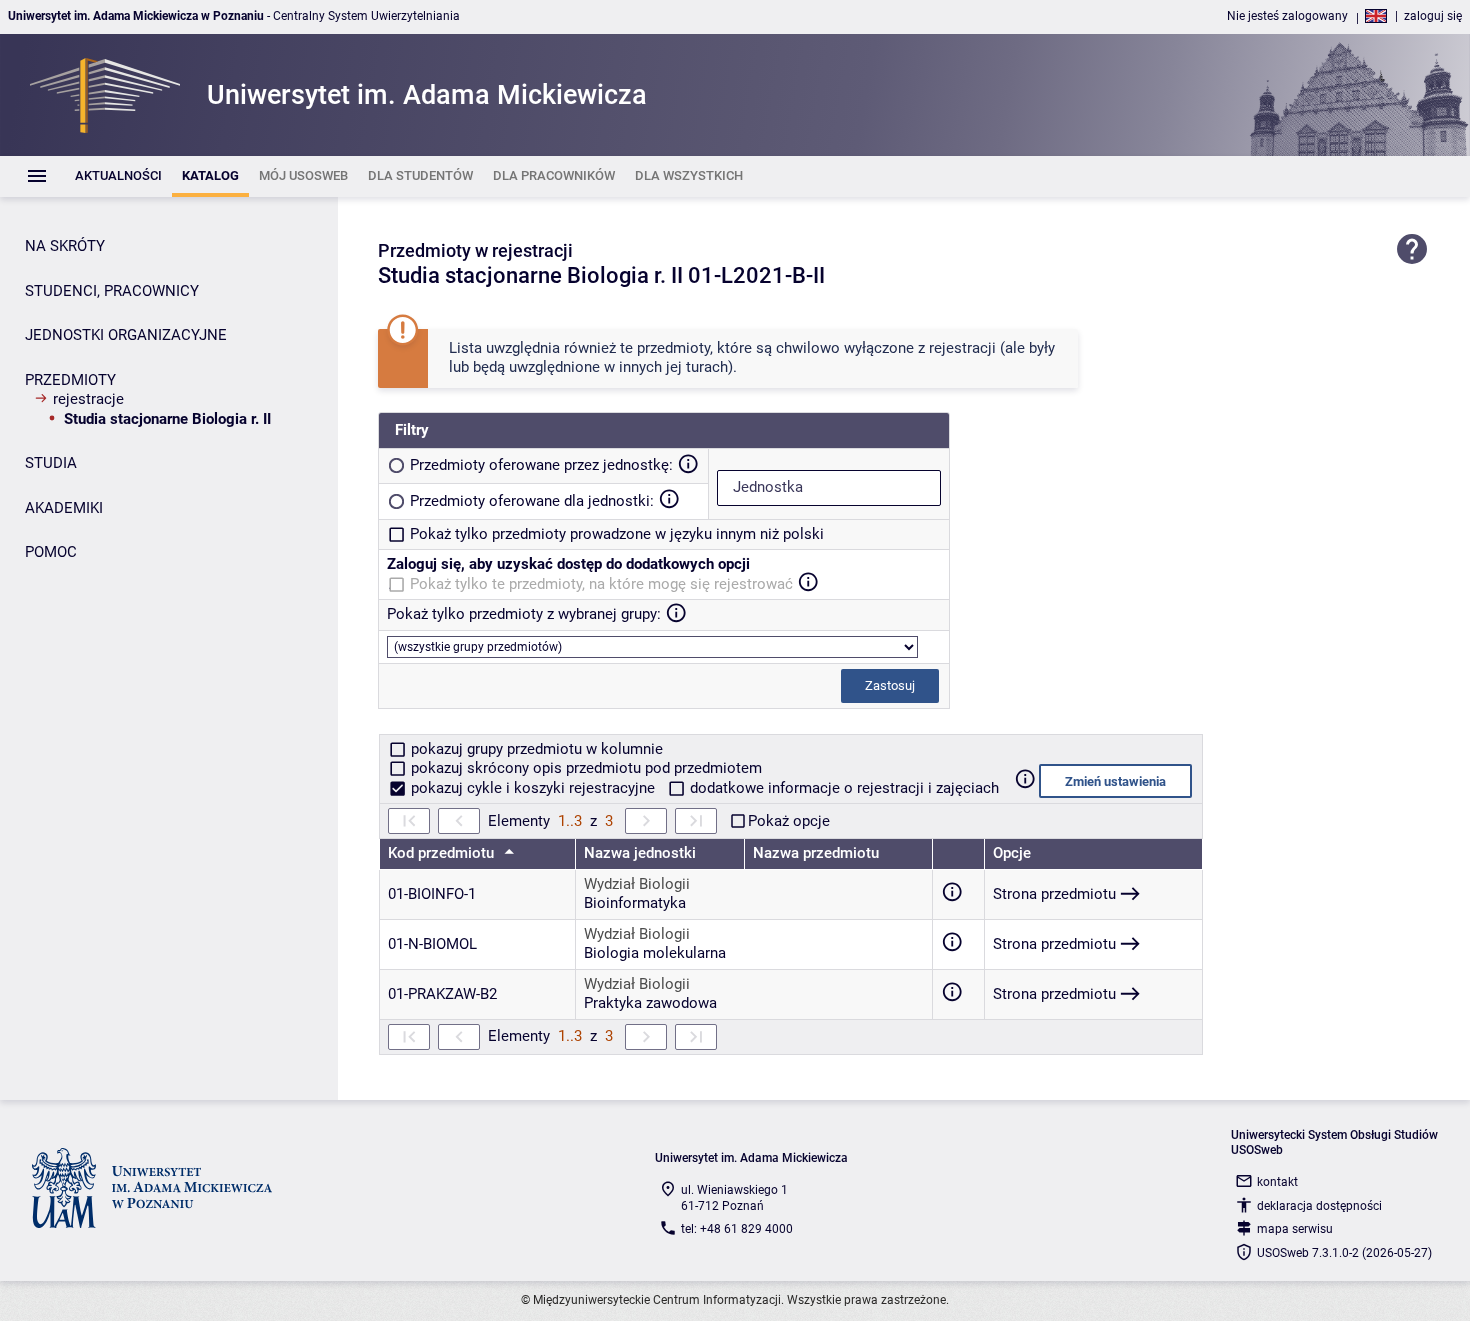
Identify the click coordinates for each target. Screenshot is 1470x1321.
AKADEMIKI (64, 508)
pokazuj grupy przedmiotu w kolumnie (535, 749)
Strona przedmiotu (1054, 894)
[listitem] (118, 176)
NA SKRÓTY (65, 246)
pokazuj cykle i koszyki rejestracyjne (533, 788)
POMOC (51, 552)
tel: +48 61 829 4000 (737, 1229)
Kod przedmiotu (443, 853)
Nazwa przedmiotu (816, 853)
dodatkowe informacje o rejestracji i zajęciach (842, 788)
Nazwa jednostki (640, 853)
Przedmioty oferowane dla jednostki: (532, 501)
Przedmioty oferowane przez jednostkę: (541, 465)
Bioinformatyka (635, 903)
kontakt (1277, 1182)
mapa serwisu (1295, 1229)
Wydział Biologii (637, 884)
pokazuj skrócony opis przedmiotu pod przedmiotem (584, 768)
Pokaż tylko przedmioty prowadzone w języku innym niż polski (617, 534)
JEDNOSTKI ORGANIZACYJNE (126, 335)
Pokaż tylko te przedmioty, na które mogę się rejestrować (601, 584)
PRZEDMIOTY (70, 380)
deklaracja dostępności (1319, 1206)
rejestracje (88, 399)
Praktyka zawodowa (650, 1003)
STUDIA (51, 463)
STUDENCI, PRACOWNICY (112, 291)
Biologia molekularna (655, 953)
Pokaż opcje (789, 821)
